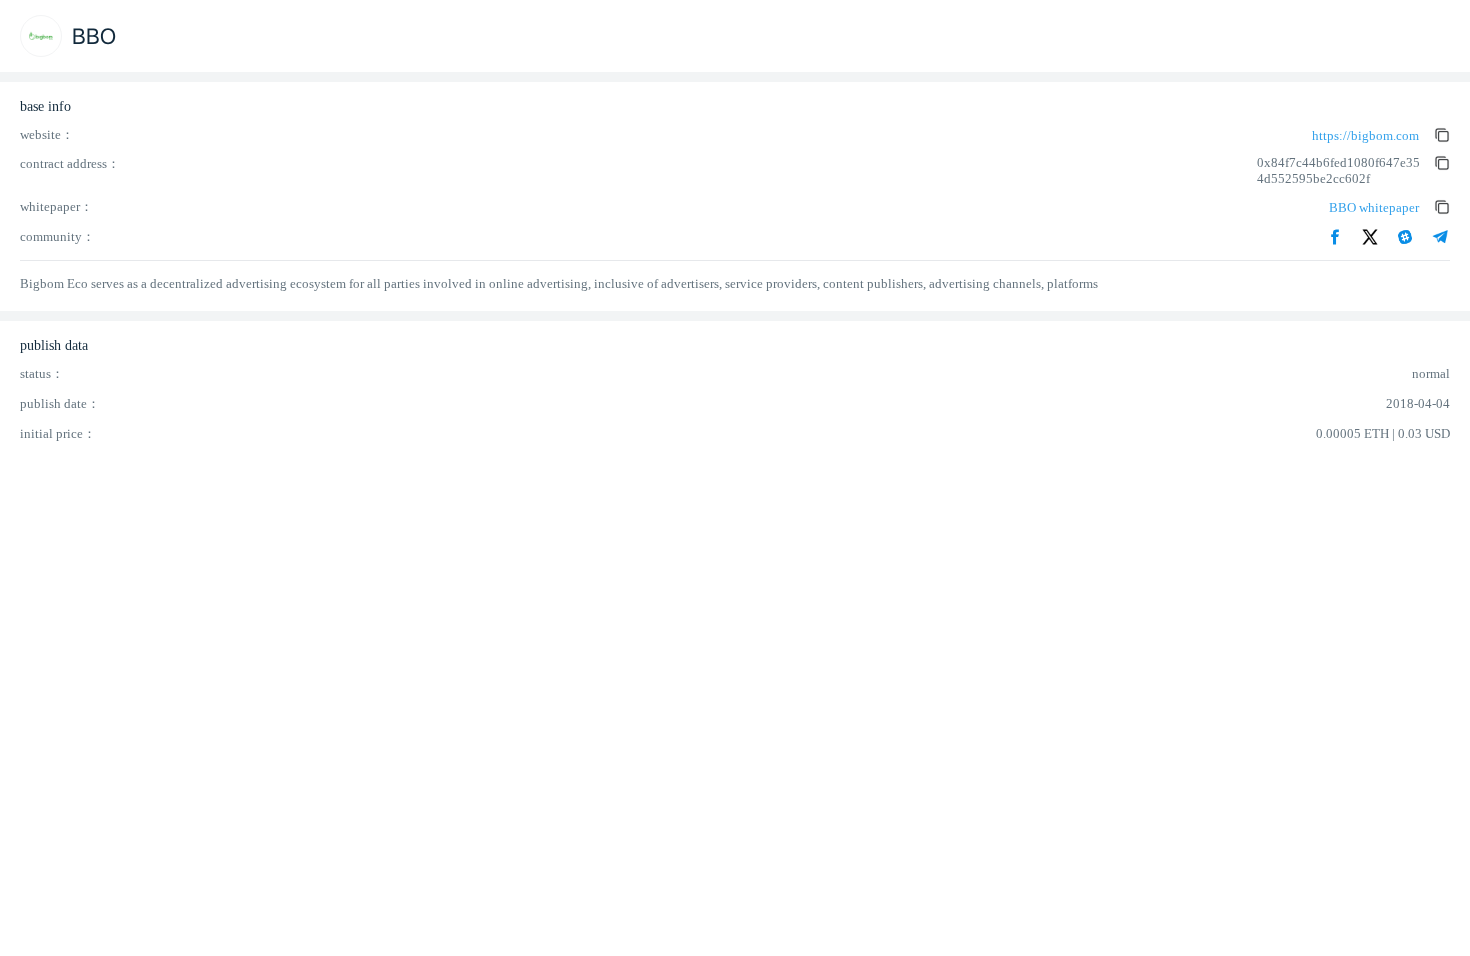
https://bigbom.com (1365, 135)
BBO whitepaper (1374, 207)
